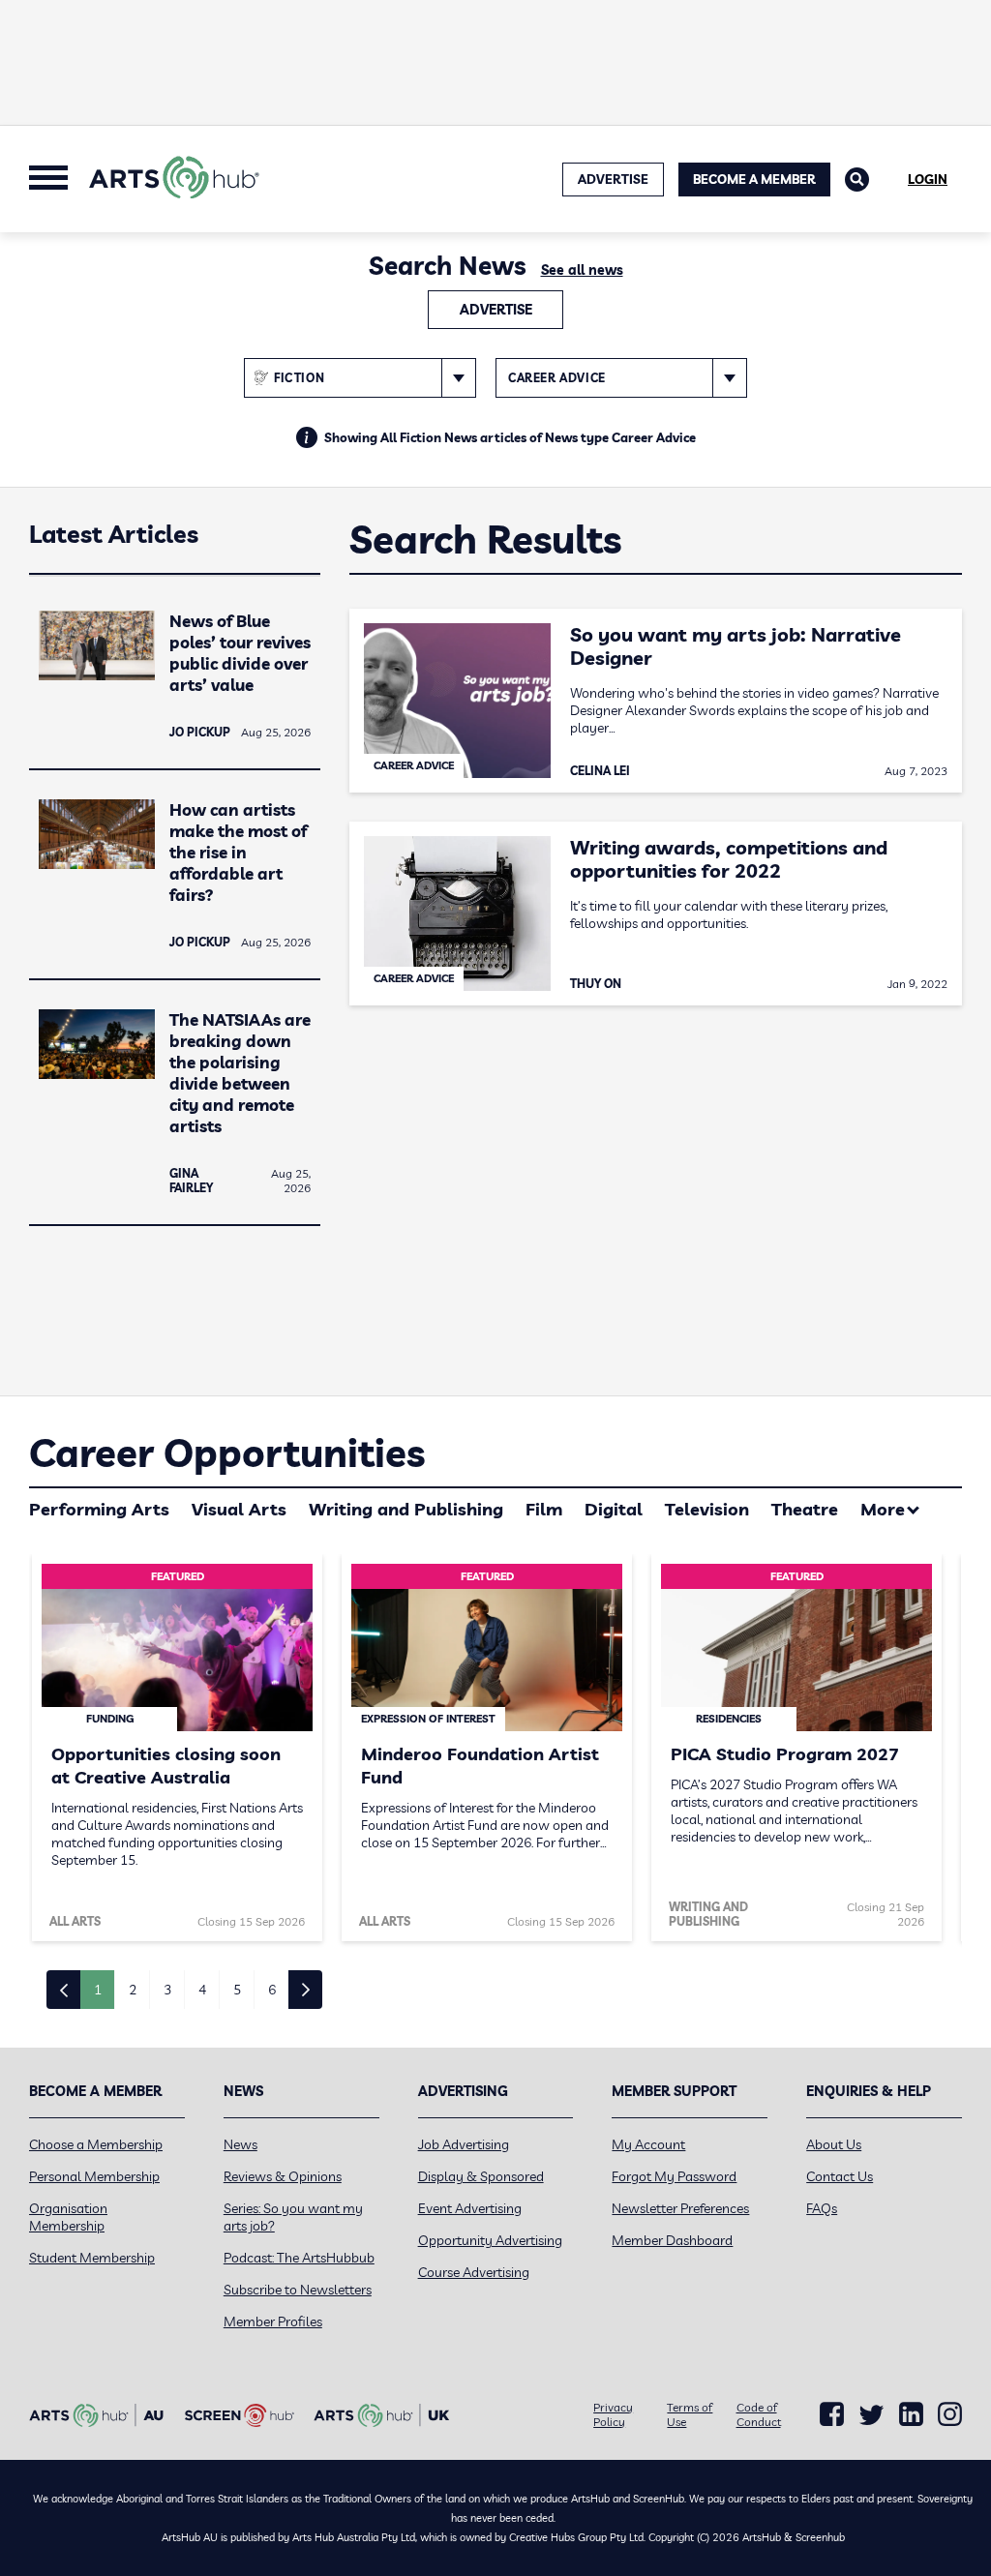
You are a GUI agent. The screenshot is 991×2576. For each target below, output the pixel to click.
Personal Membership (94, 2176)
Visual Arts (239, 1509)
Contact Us (840, 2176)
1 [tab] (98, 1990)
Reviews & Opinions (283, 2176)
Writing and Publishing (406, 1509)
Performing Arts (99, 1509)
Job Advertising (464, 2144)
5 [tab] (237, 1990)
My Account (648, 2144)
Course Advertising (474, 2272)
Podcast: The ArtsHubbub (299, 2258)
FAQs (822, 2208)
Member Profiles (273, 2321)
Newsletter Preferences (680, 2208)
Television (707, 1509)
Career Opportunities (227, 1453)
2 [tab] (133, 1990)
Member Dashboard (672, 2240)
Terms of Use (690, 2414)
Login (928, 179)
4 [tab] (202, 1990)
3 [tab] (167, 1990)
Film (544, 1509)
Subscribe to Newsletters (298, 2290)
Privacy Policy (613, 2414)
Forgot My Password (674, 2176)
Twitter (871, 2415)
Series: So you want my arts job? (293, 2217)
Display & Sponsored (481, 2176)
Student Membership (92, 2258)
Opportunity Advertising (490, 2240)
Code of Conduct (759, 2414)
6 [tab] (272, 1990)
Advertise (496, 310)
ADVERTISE (613, 179)
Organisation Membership (68, 2217)
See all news (582, 270)
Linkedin (911, 2414)
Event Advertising (470, 2208)
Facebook (832, 2414)
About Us (834, 2144)
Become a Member (754, 179)
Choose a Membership (96, 2144)
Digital (614, 1509)
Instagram (950, 2414)
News (240, 2144)
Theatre (805, 1509)
